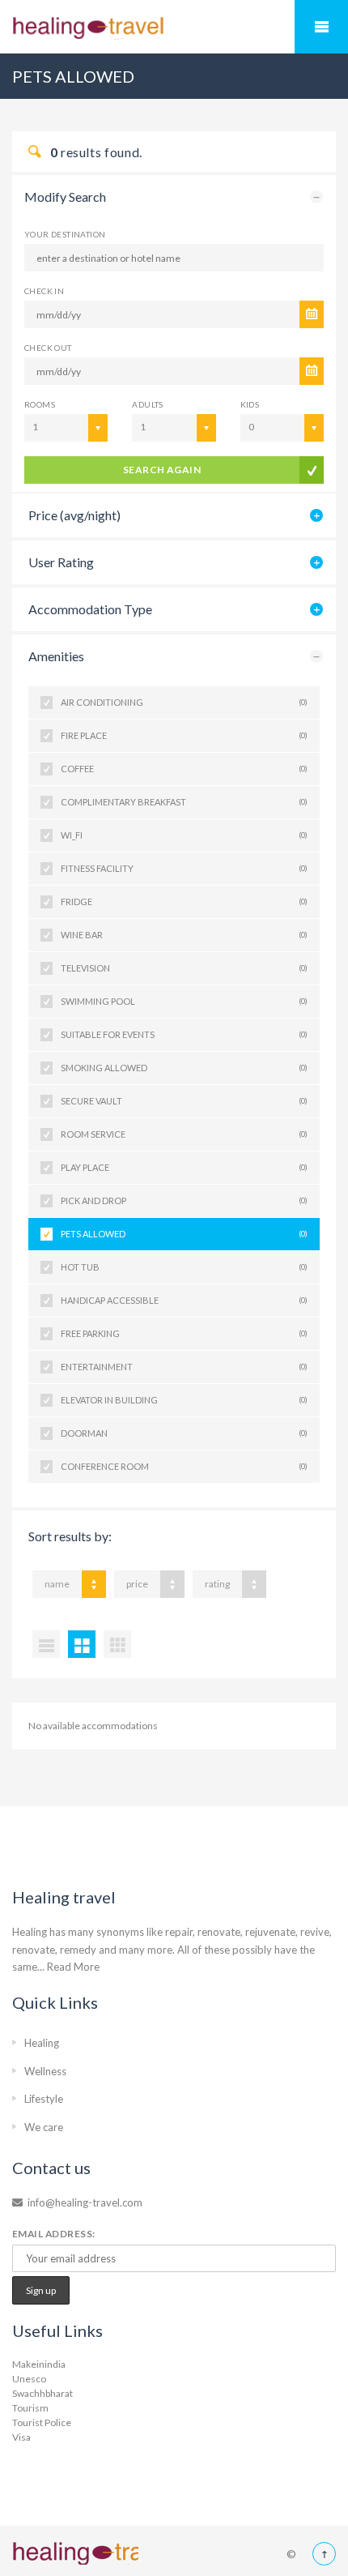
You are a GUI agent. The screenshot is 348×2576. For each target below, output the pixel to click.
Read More (73, 1967)
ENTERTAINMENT (184, 1367)
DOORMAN (184, 1433)
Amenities (56, 656)
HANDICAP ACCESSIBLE (184, 1300)
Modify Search (65, 197)
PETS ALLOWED (184, 1234)
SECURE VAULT (184, 1101)
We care (44, 2127)
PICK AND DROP (184, 1200)
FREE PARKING (184, 1333)
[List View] (46, 1644)
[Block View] (117, 1644)
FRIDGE (184, 901)
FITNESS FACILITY (184, 868)
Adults (147, 404)
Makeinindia (39, 2364)
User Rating (61, 562)
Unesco (29, 2379)
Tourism (30, 2408)
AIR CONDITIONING (184, 702)
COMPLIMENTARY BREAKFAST (184, 802)
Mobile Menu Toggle (321, 27)
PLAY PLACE (184, 1167)
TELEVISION (184, 968)
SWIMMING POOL (184, 1001)
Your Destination (65, 234)
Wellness (45, 2071)
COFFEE (184, 769)
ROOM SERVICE (184, 1134)
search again (162, 470)
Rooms (40, 404)
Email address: (54, 2234)
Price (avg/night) (74, 515)
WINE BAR (184, 935)
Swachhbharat (42, 2393)
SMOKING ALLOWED (184, 1068)
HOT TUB (184, 1267)
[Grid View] (82, 1644)
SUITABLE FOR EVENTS (184, 1034)
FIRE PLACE (184, 735)
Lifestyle (44, 2099)
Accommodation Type (90, 609)
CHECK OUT (48, 348)
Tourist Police (42, 2422)
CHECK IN (44, 291)
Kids (250, 404)
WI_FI (184, 835)
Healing (42, 2043)
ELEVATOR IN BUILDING (184, 1400)
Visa (21, 2437)
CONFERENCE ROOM (184, 1466)
